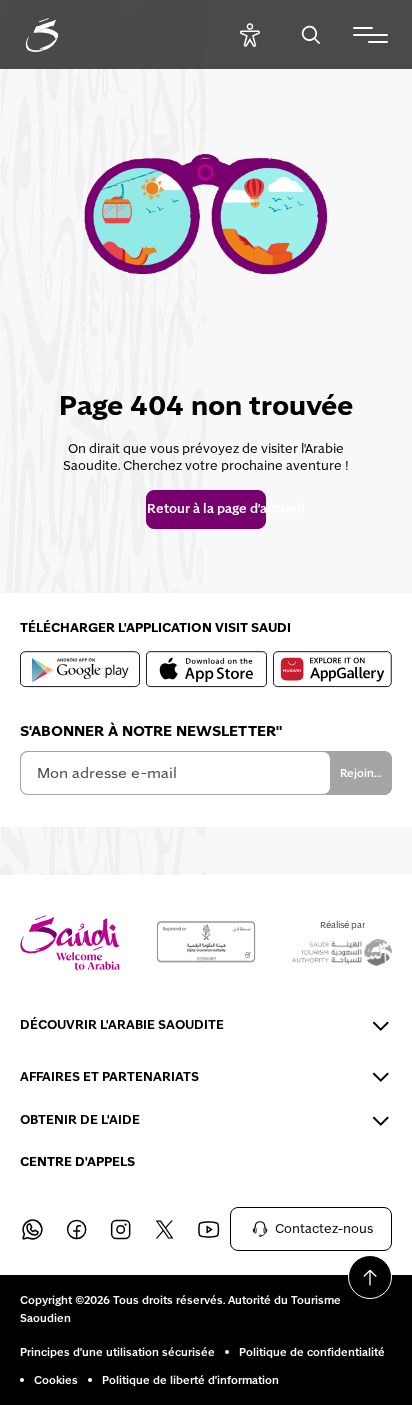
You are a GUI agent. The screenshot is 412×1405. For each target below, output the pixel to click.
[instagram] (120, 1229)
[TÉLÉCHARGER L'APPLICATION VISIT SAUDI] (80, 669)
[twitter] (164, 1229)
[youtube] (208, 1229)
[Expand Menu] (370, 35)
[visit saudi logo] (64, 35)
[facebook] (76, 1229)
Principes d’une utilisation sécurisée (117, 1352)
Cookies (56, 1380)
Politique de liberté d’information (190, 1380)
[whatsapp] (32, 1229)
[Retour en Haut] (370, 1277)
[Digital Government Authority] (206, 942)
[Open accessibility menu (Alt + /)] (249, 34)
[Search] (310, 34)
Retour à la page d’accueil (206, 509)
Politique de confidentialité (312, 1352)
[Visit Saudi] (70, 942)
